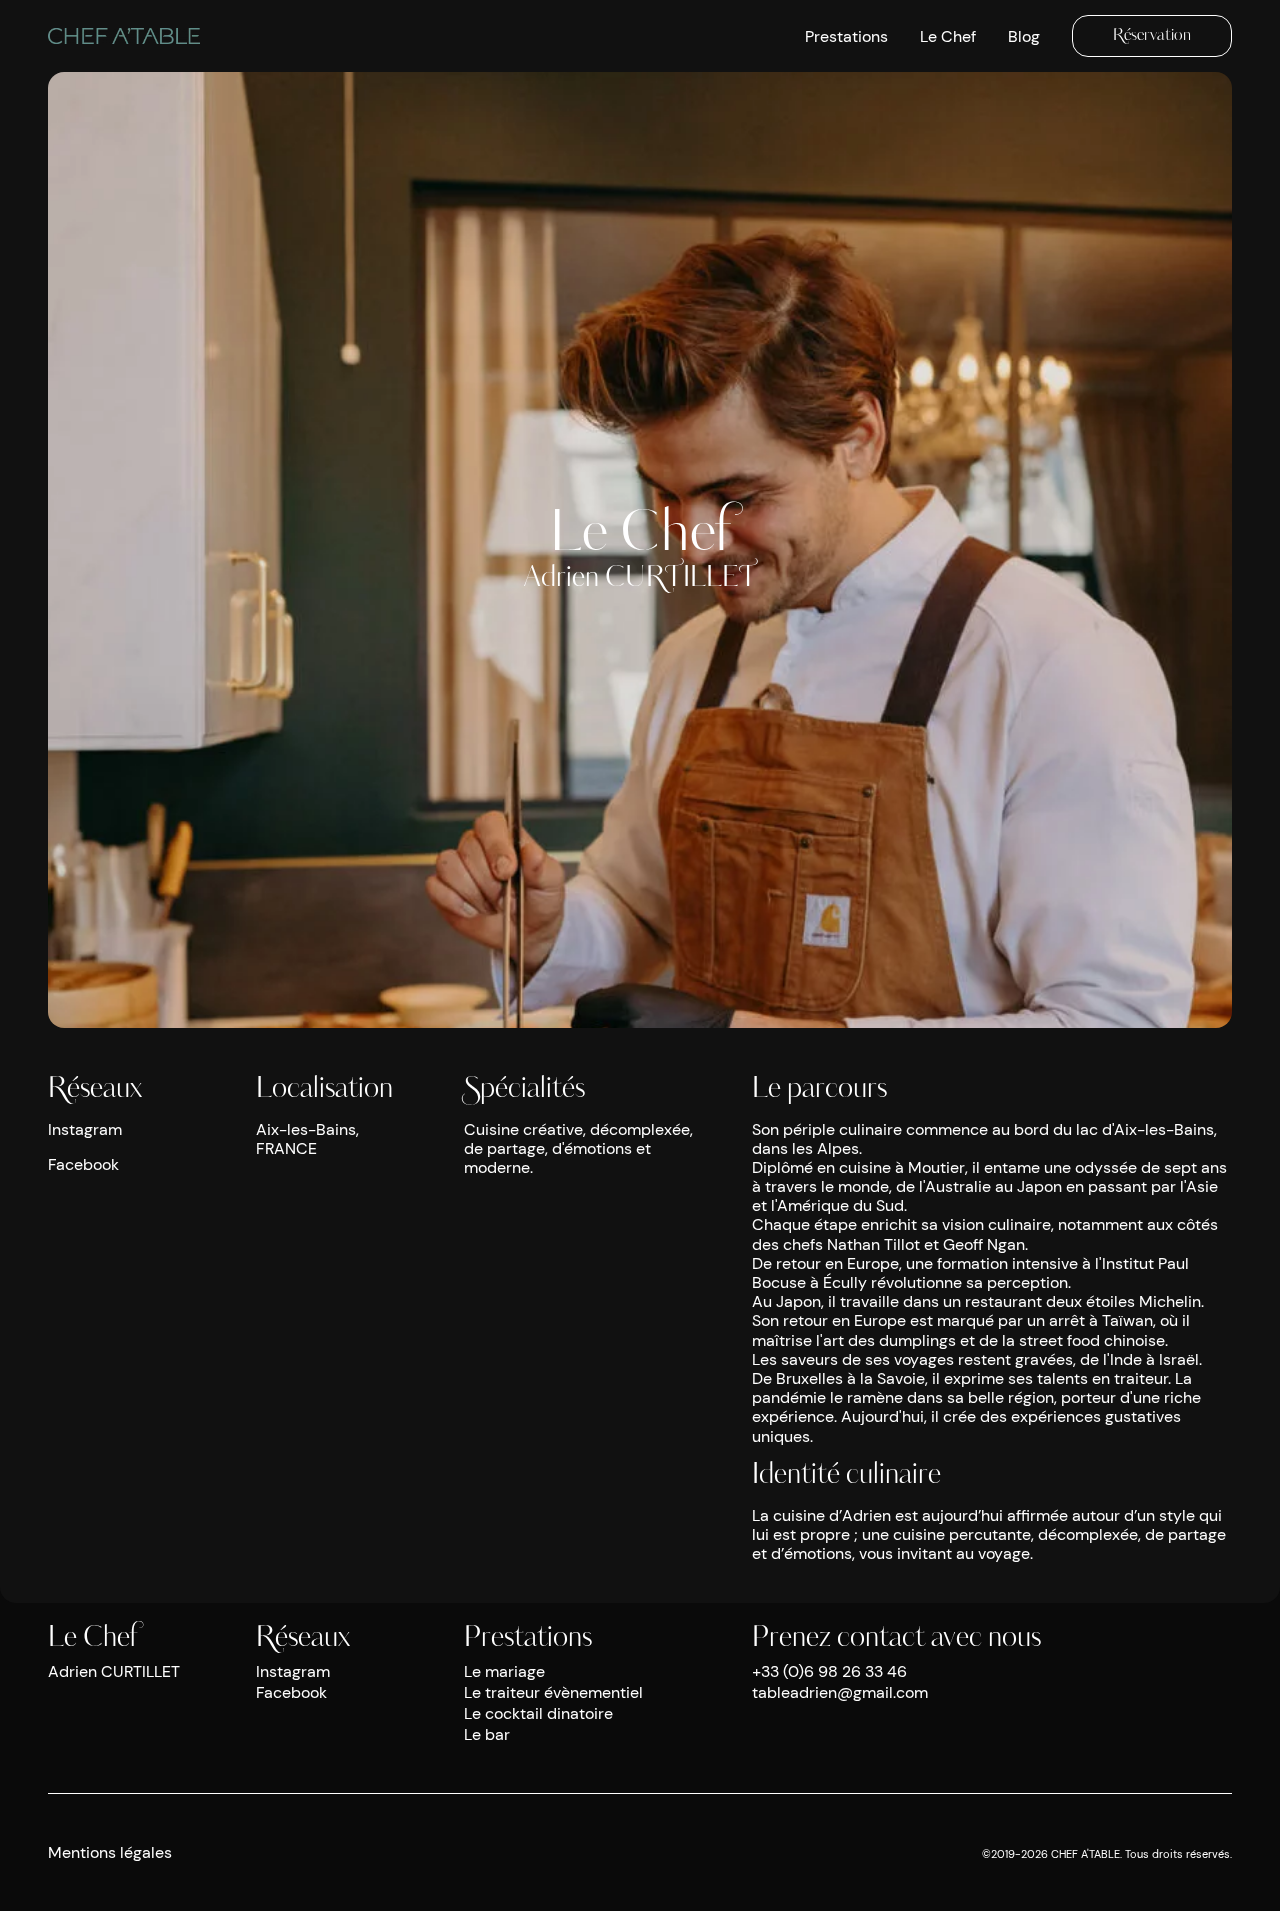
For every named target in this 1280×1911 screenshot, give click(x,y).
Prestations (846, 36)
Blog (1024, 36)
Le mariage (504, 1671)
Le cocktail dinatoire (538, 1713)
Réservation (1152, 36)
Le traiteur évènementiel (553, 1692)
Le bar (487, 1734)
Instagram (85, 1129)
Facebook (83, 1164)
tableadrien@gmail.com (840, 1692)
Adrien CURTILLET (114, 1671)
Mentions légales (110, 1852)
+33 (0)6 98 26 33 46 (829, 1671)
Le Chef (948, 36)
